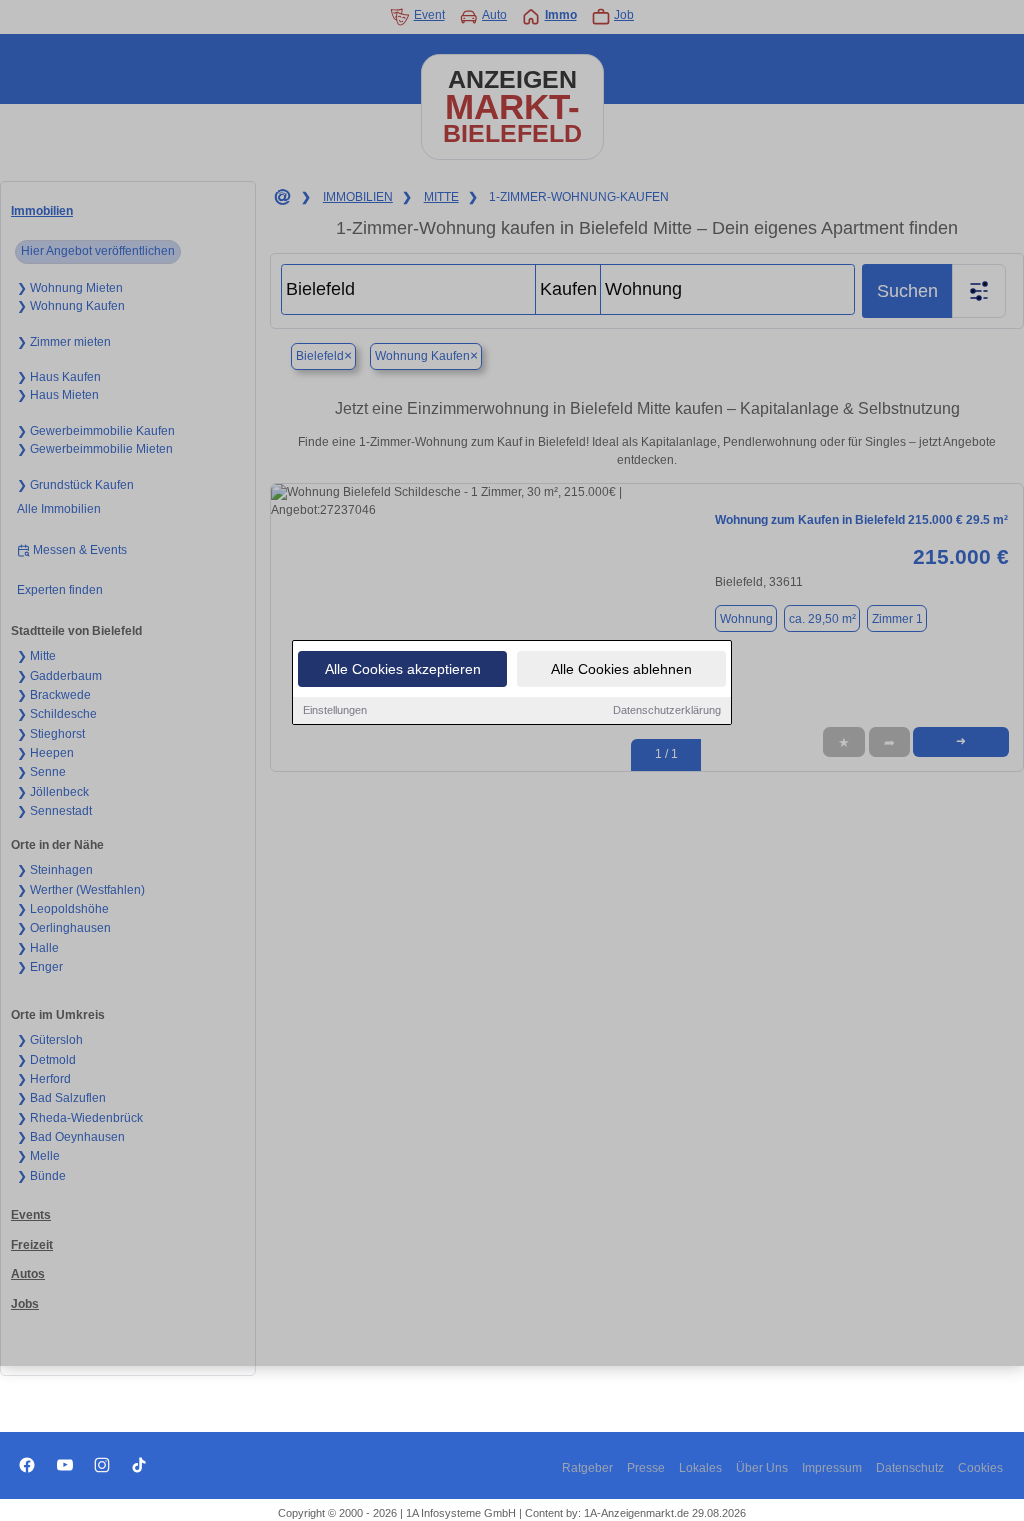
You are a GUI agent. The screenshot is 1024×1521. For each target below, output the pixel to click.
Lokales (700, 1468)
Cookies (980, 1468)
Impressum (832, 1468)
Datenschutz (910, 1468)
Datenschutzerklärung (667, 710)
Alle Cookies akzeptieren (403, 669)
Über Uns (762, 1468)
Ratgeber (587, 1468)
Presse (646, 1468)
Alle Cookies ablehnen (621, 669)
